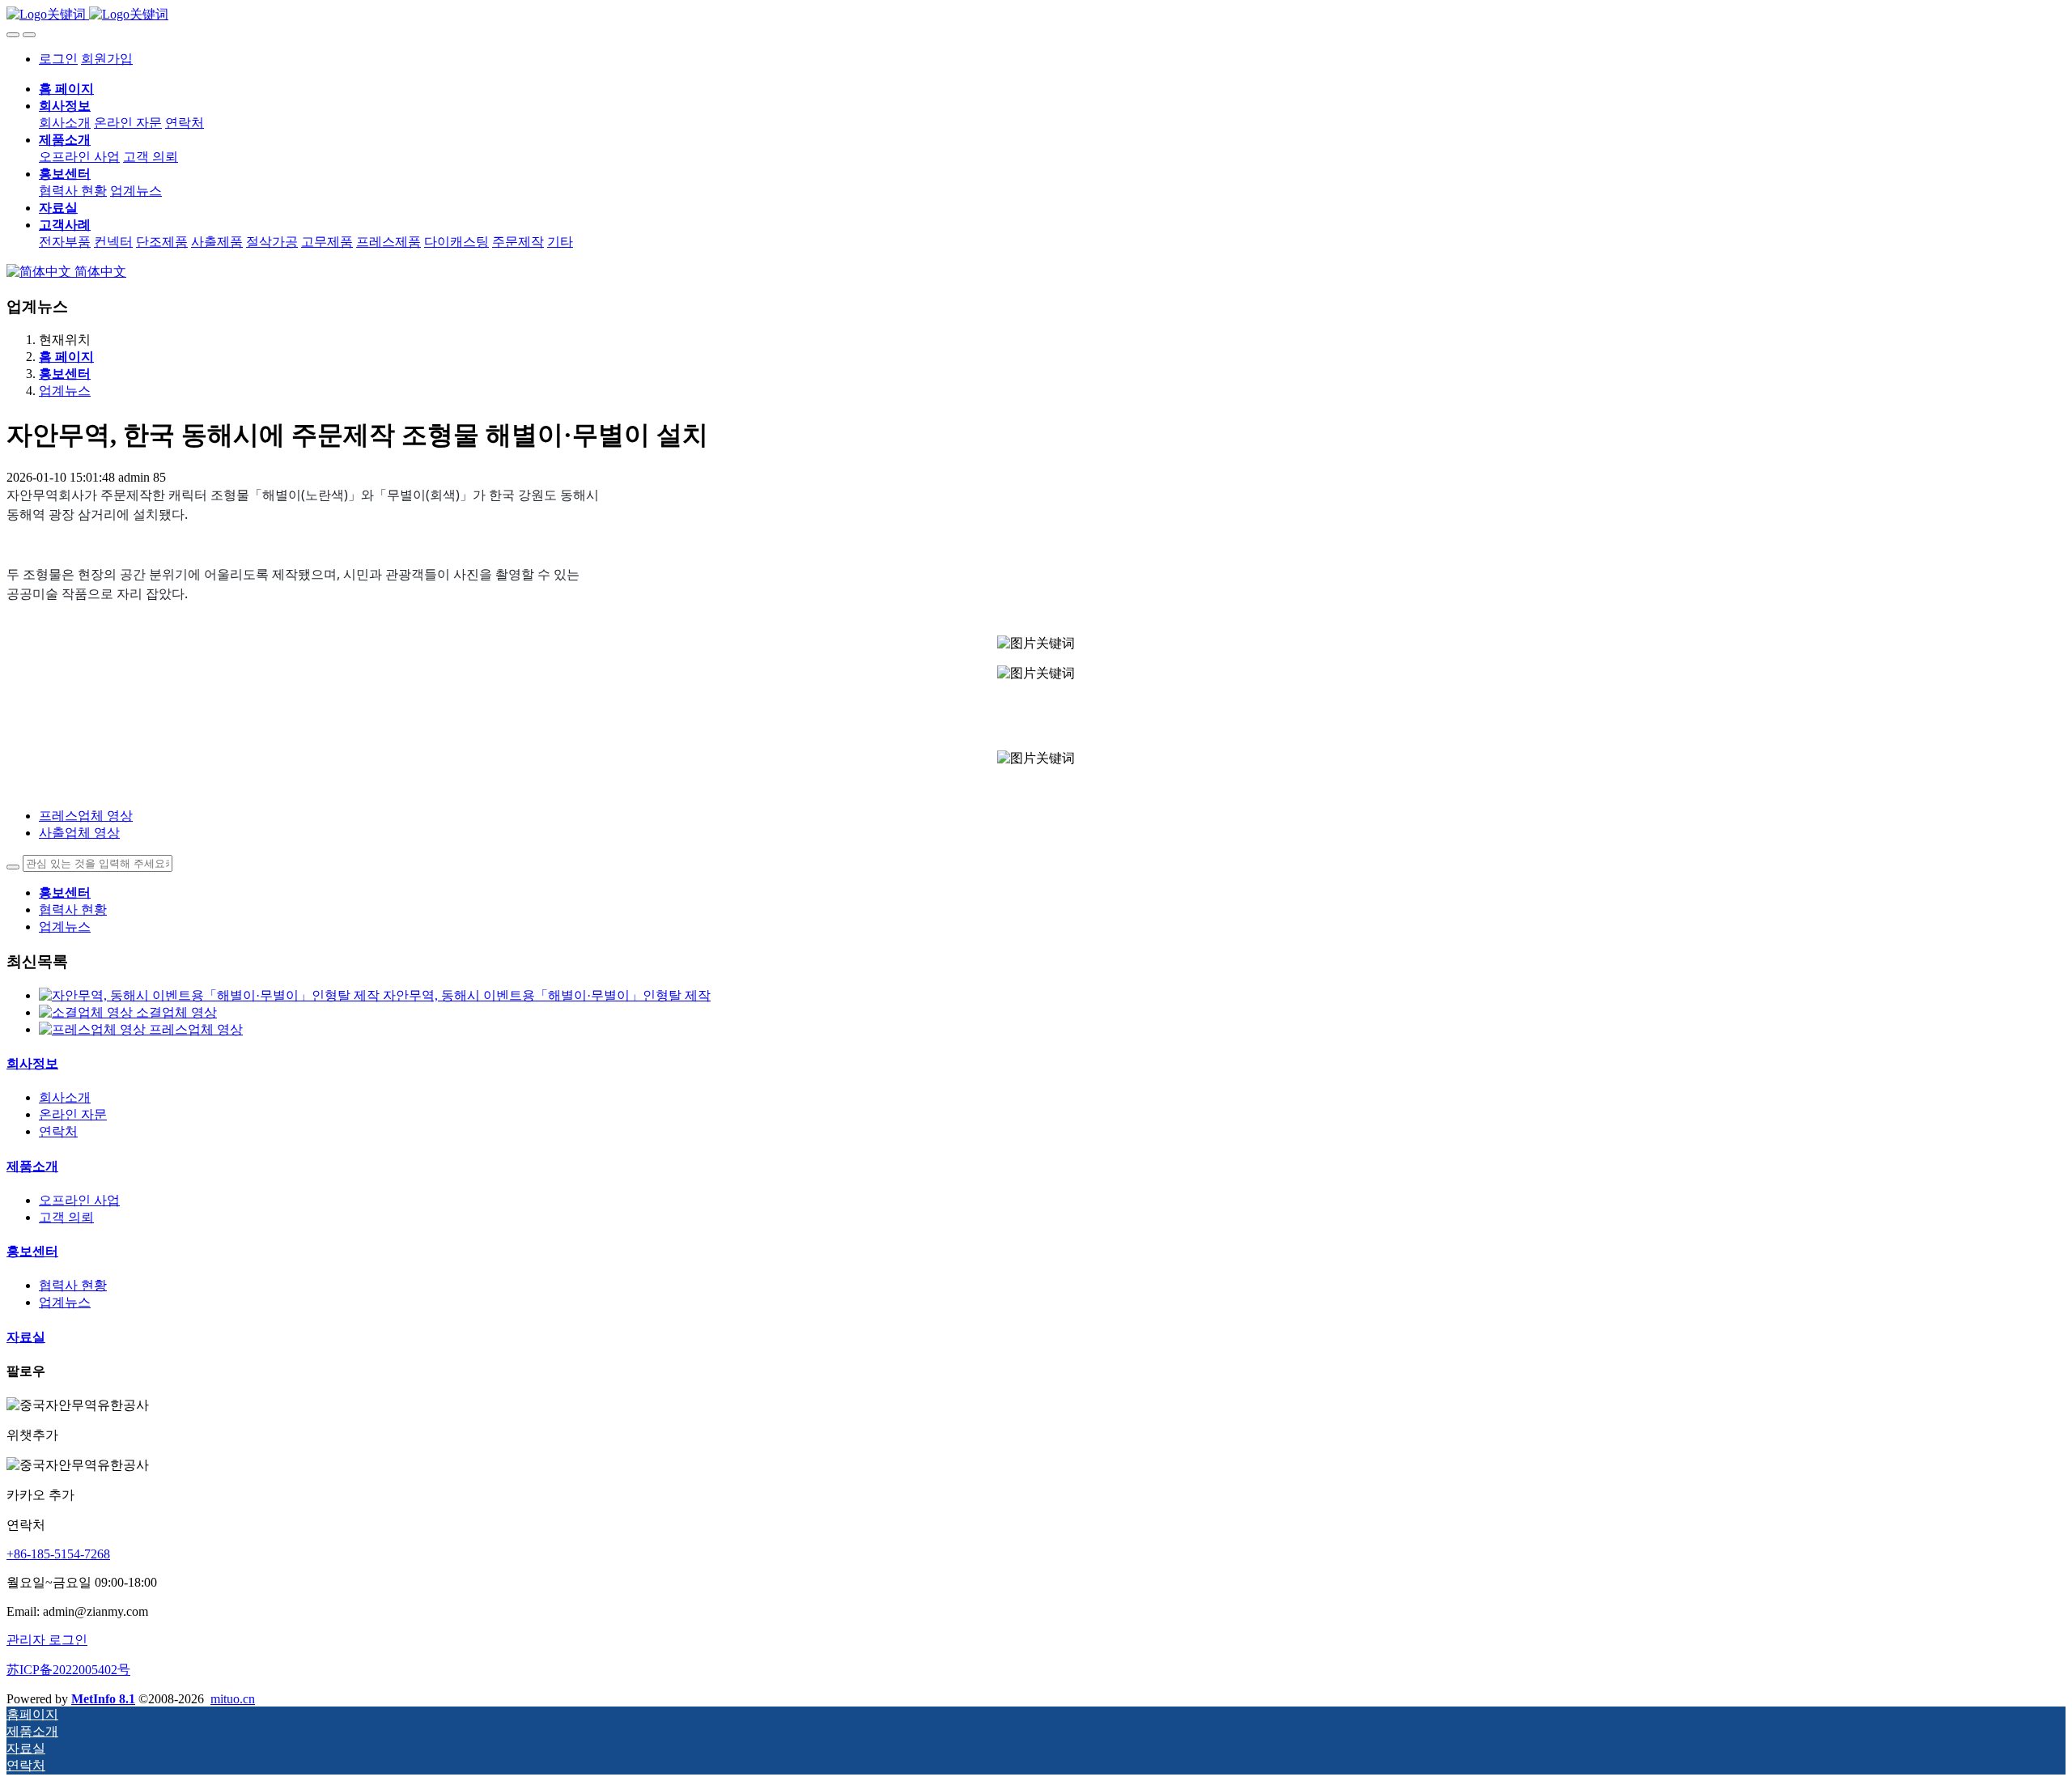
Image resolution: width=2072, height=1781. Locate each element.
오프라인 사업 (79, 1200)
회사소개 (65, 1097)
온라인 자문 (73, 1114)
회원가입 (107, 59)
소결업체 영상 (176, 1012)
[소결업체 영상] (87, 1012)
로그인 (58, 59)
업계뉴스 (65, 391)
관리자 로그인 (47, 1640)
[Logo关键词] (1036, 15)
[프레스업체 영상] (94, 1029)
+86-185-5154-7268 (58, 1554)
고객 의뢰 (66, 1217)
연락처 (58, 1131)
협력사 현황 (73, 910)
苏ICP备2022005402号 (68, 1670)
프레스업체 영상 (196, 1029)
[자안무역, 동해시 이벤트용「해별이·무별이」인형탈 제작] (211, 995)
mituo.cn (233, 1699)
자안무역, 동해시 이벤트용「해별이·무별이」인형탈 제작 (547, 995)
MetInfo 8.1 (103, 1699)
